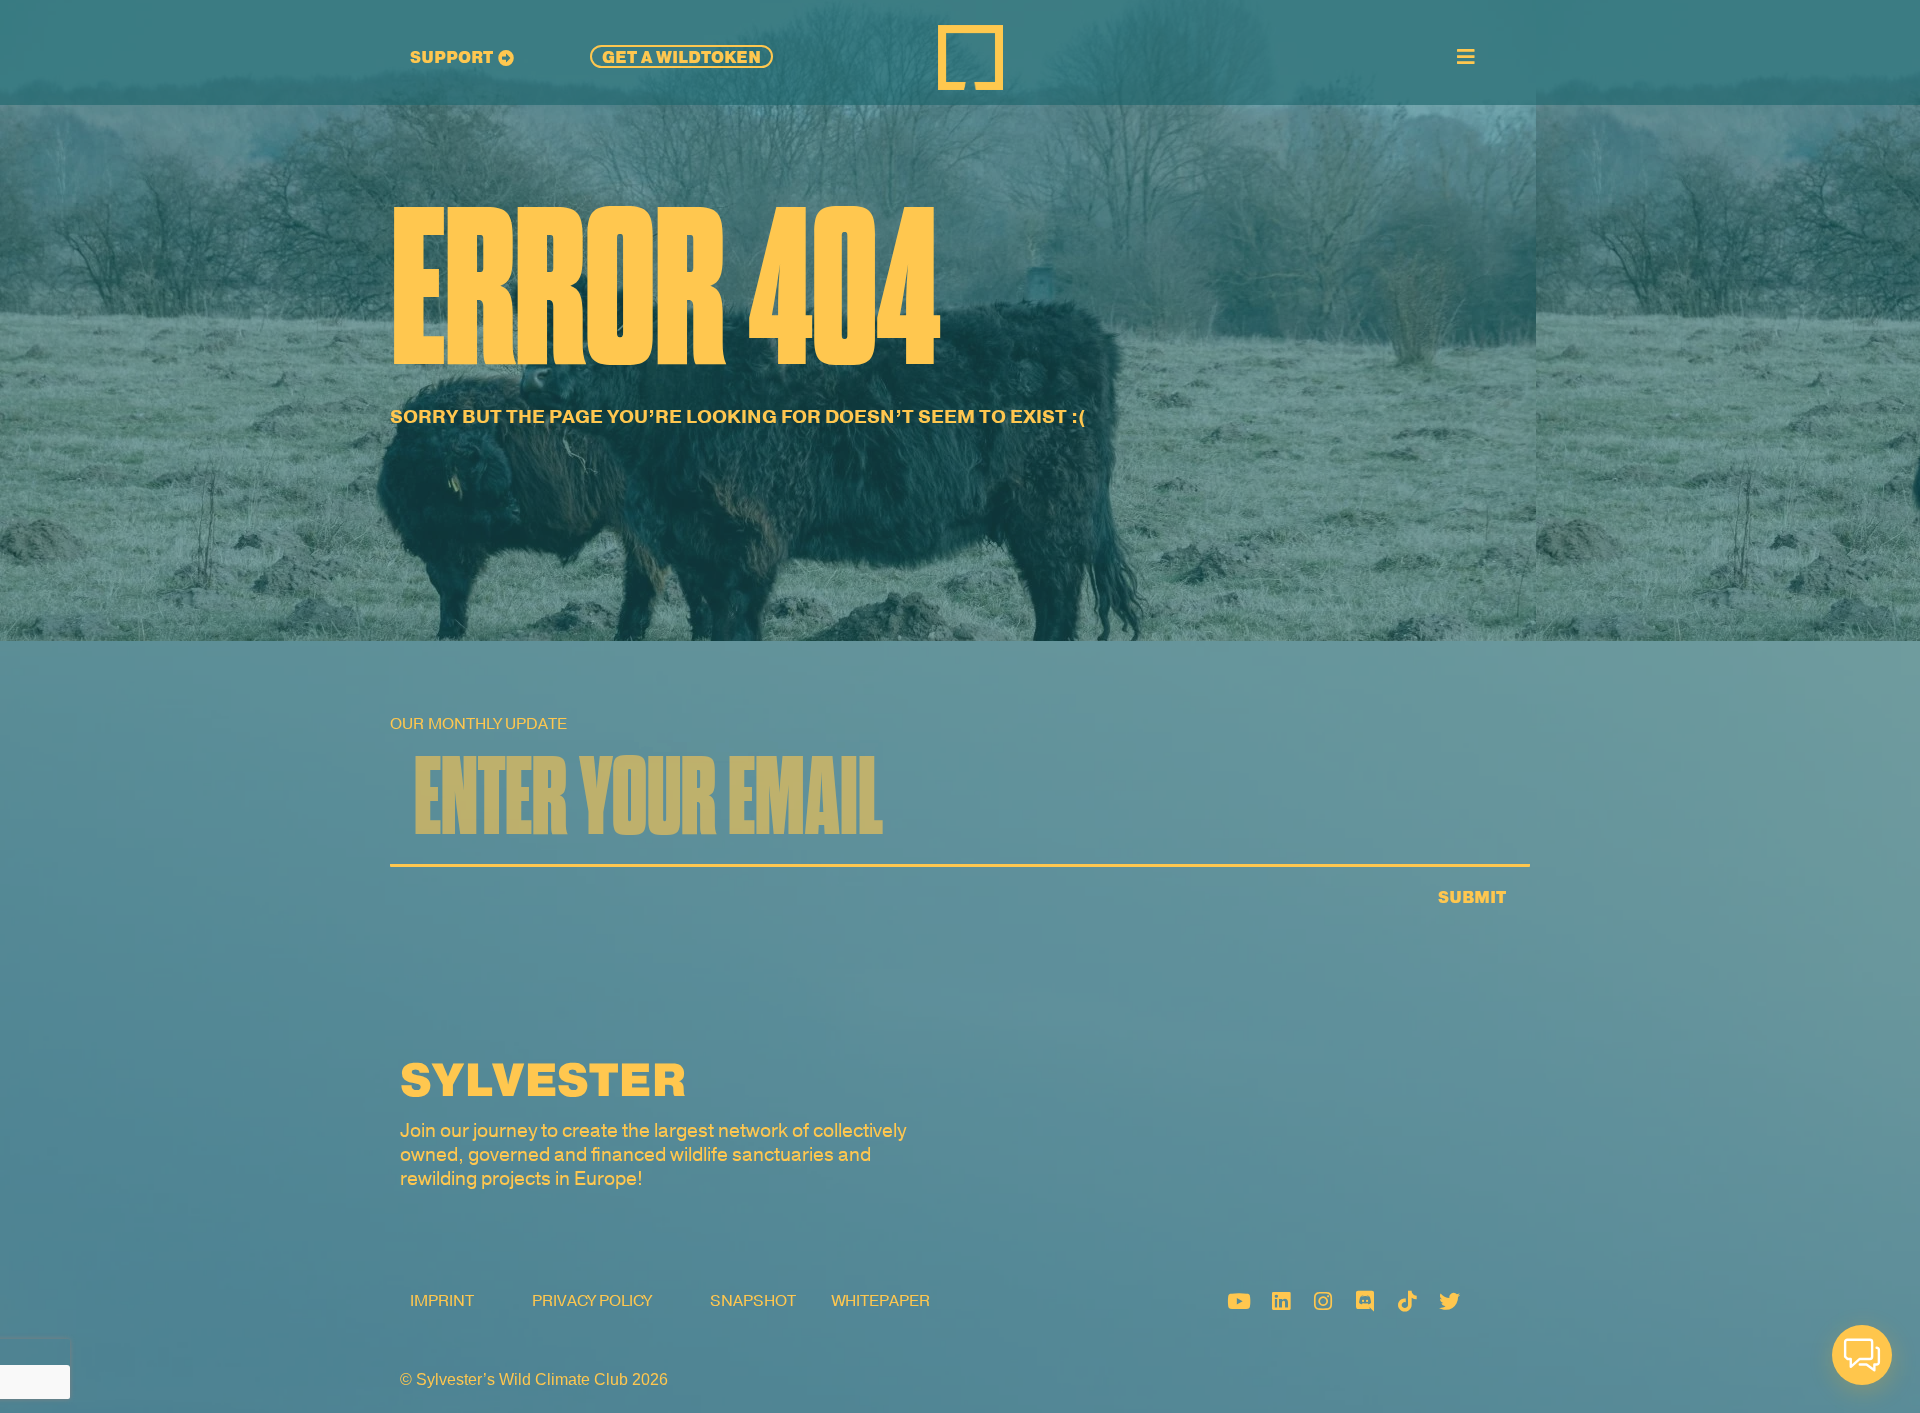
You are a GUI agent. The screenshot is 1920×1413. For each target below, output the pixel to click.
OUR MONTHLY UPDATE (478, 724)
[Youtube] (1239, 1301)
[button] (1862, 1355)
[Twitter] (1449, 1301)
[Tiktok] (1407, 1301)
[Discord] (1365, 1301)
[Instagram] (1323, 1301)
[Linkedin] (1281, 1301)
